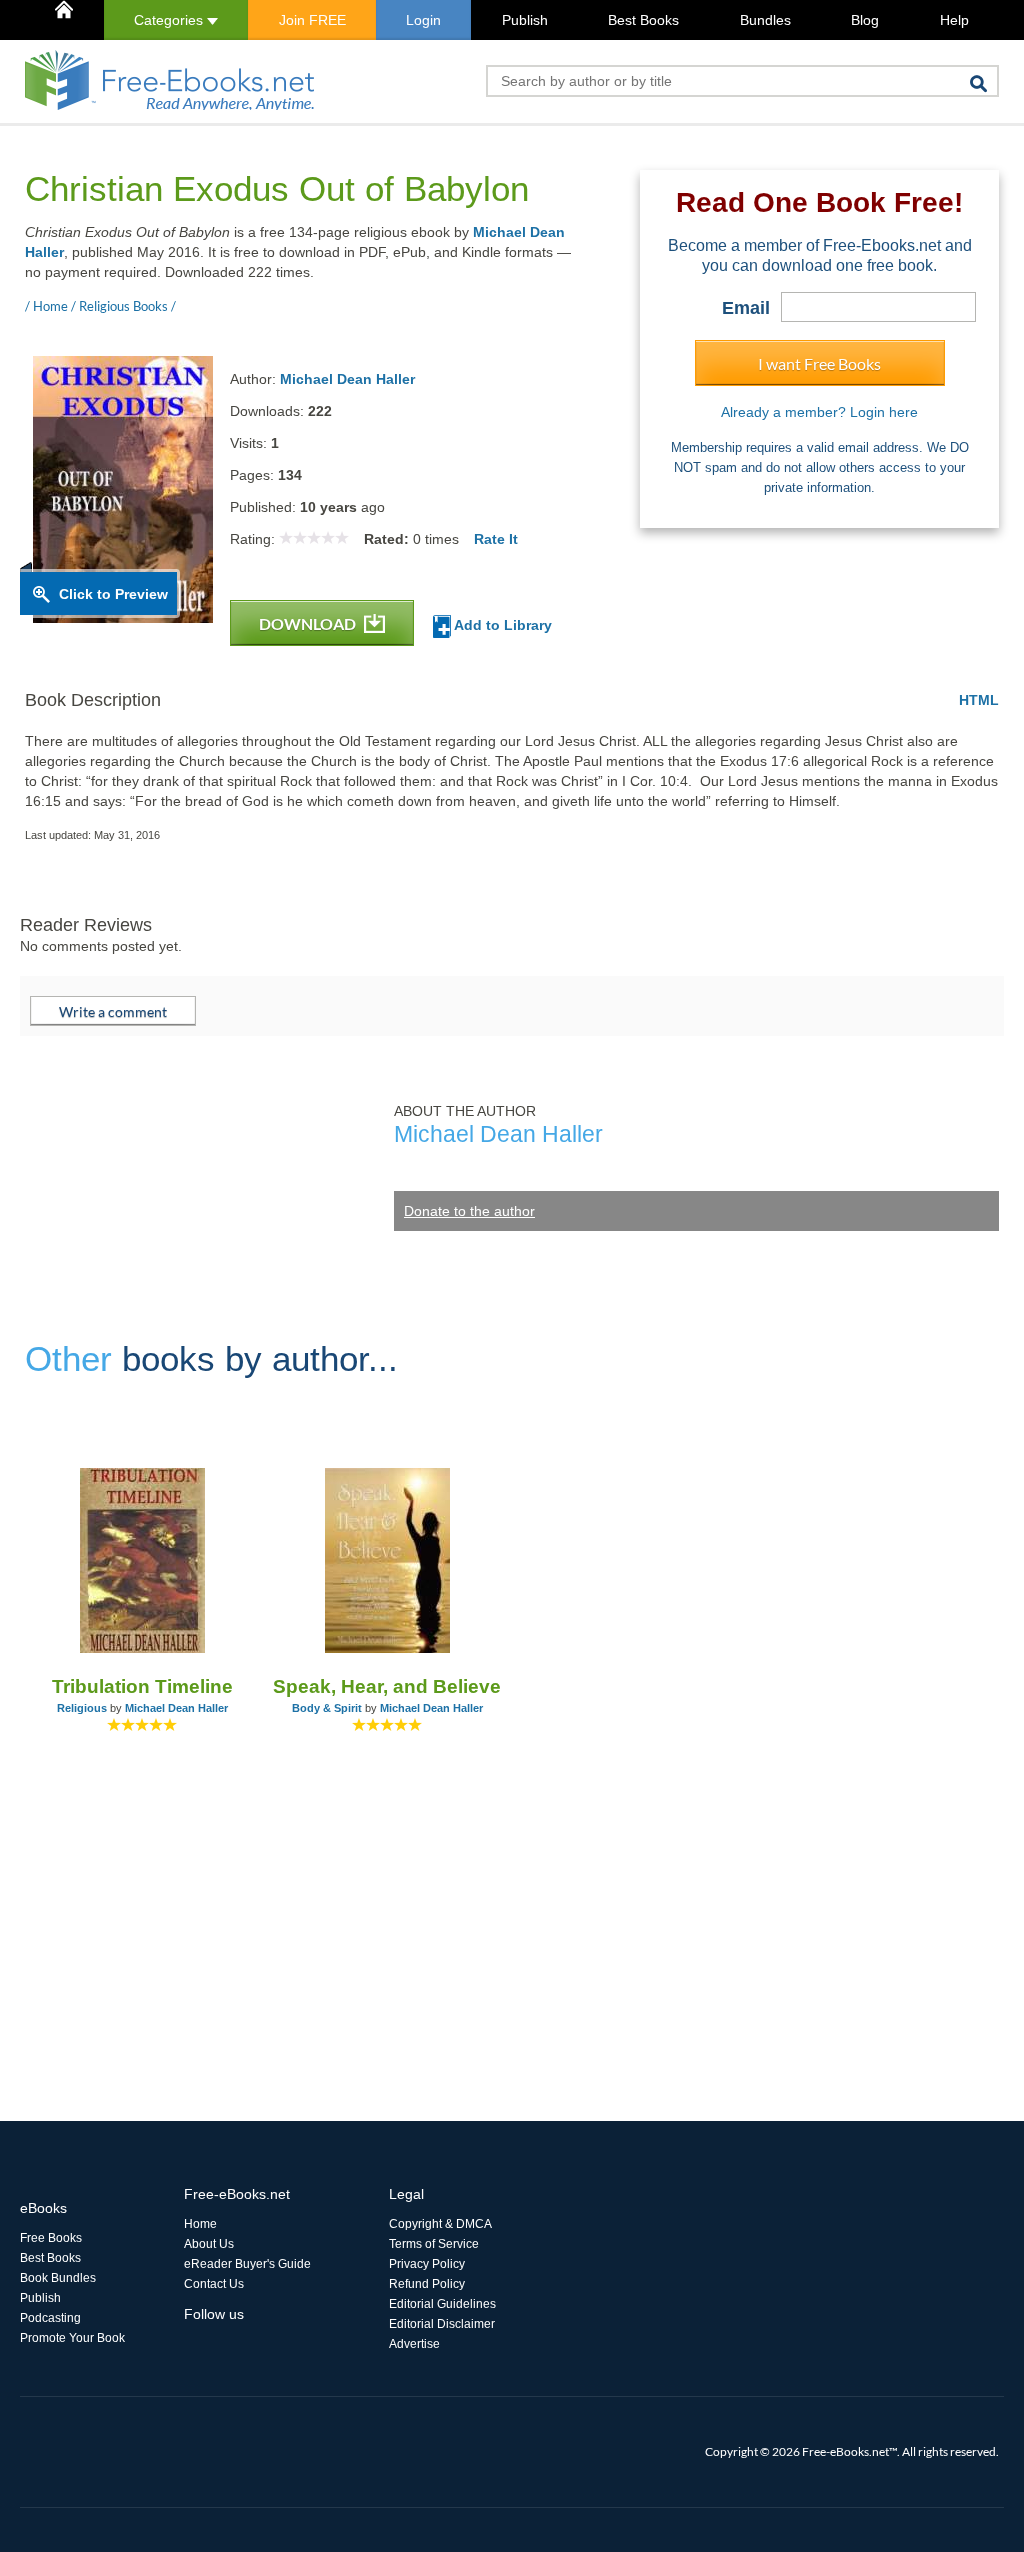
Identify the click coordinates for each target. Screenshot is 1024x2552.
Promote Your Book (72, 2338)
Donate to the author (469, 1211)
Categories (170, 20)
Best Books (643, 20)
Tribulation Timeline (142, 1686)
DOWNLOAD (309, 623)
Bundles (765, 20)
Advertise (414, 2344)
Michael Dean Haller (347, 379)
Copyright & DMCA (440, 2224)
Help (954, 20)
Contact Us (214, 2284)
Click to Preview (113, 594)
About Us (209, 2244)
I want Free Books (819, 363)
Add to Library (501, 625)
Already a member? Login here (819, 412)
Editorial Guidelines (442, 2304)
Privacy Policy (427, 2264)
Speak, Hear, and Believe (387, 1686)
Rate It (496, 539)
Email (746, 308)
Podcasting (50, 2318)
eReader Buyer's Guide (247, 2264)
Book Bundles (58, 2278)
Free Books (51, 2238)
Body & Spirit (327, 1708)
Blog (865, 20)
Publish (525, 20)
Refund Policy (427, 2284)
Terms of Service (434, 2244)
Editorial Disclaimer (442, 2324)
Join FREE (312, 20)
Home (200, 2224)
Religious (82, 1708)
